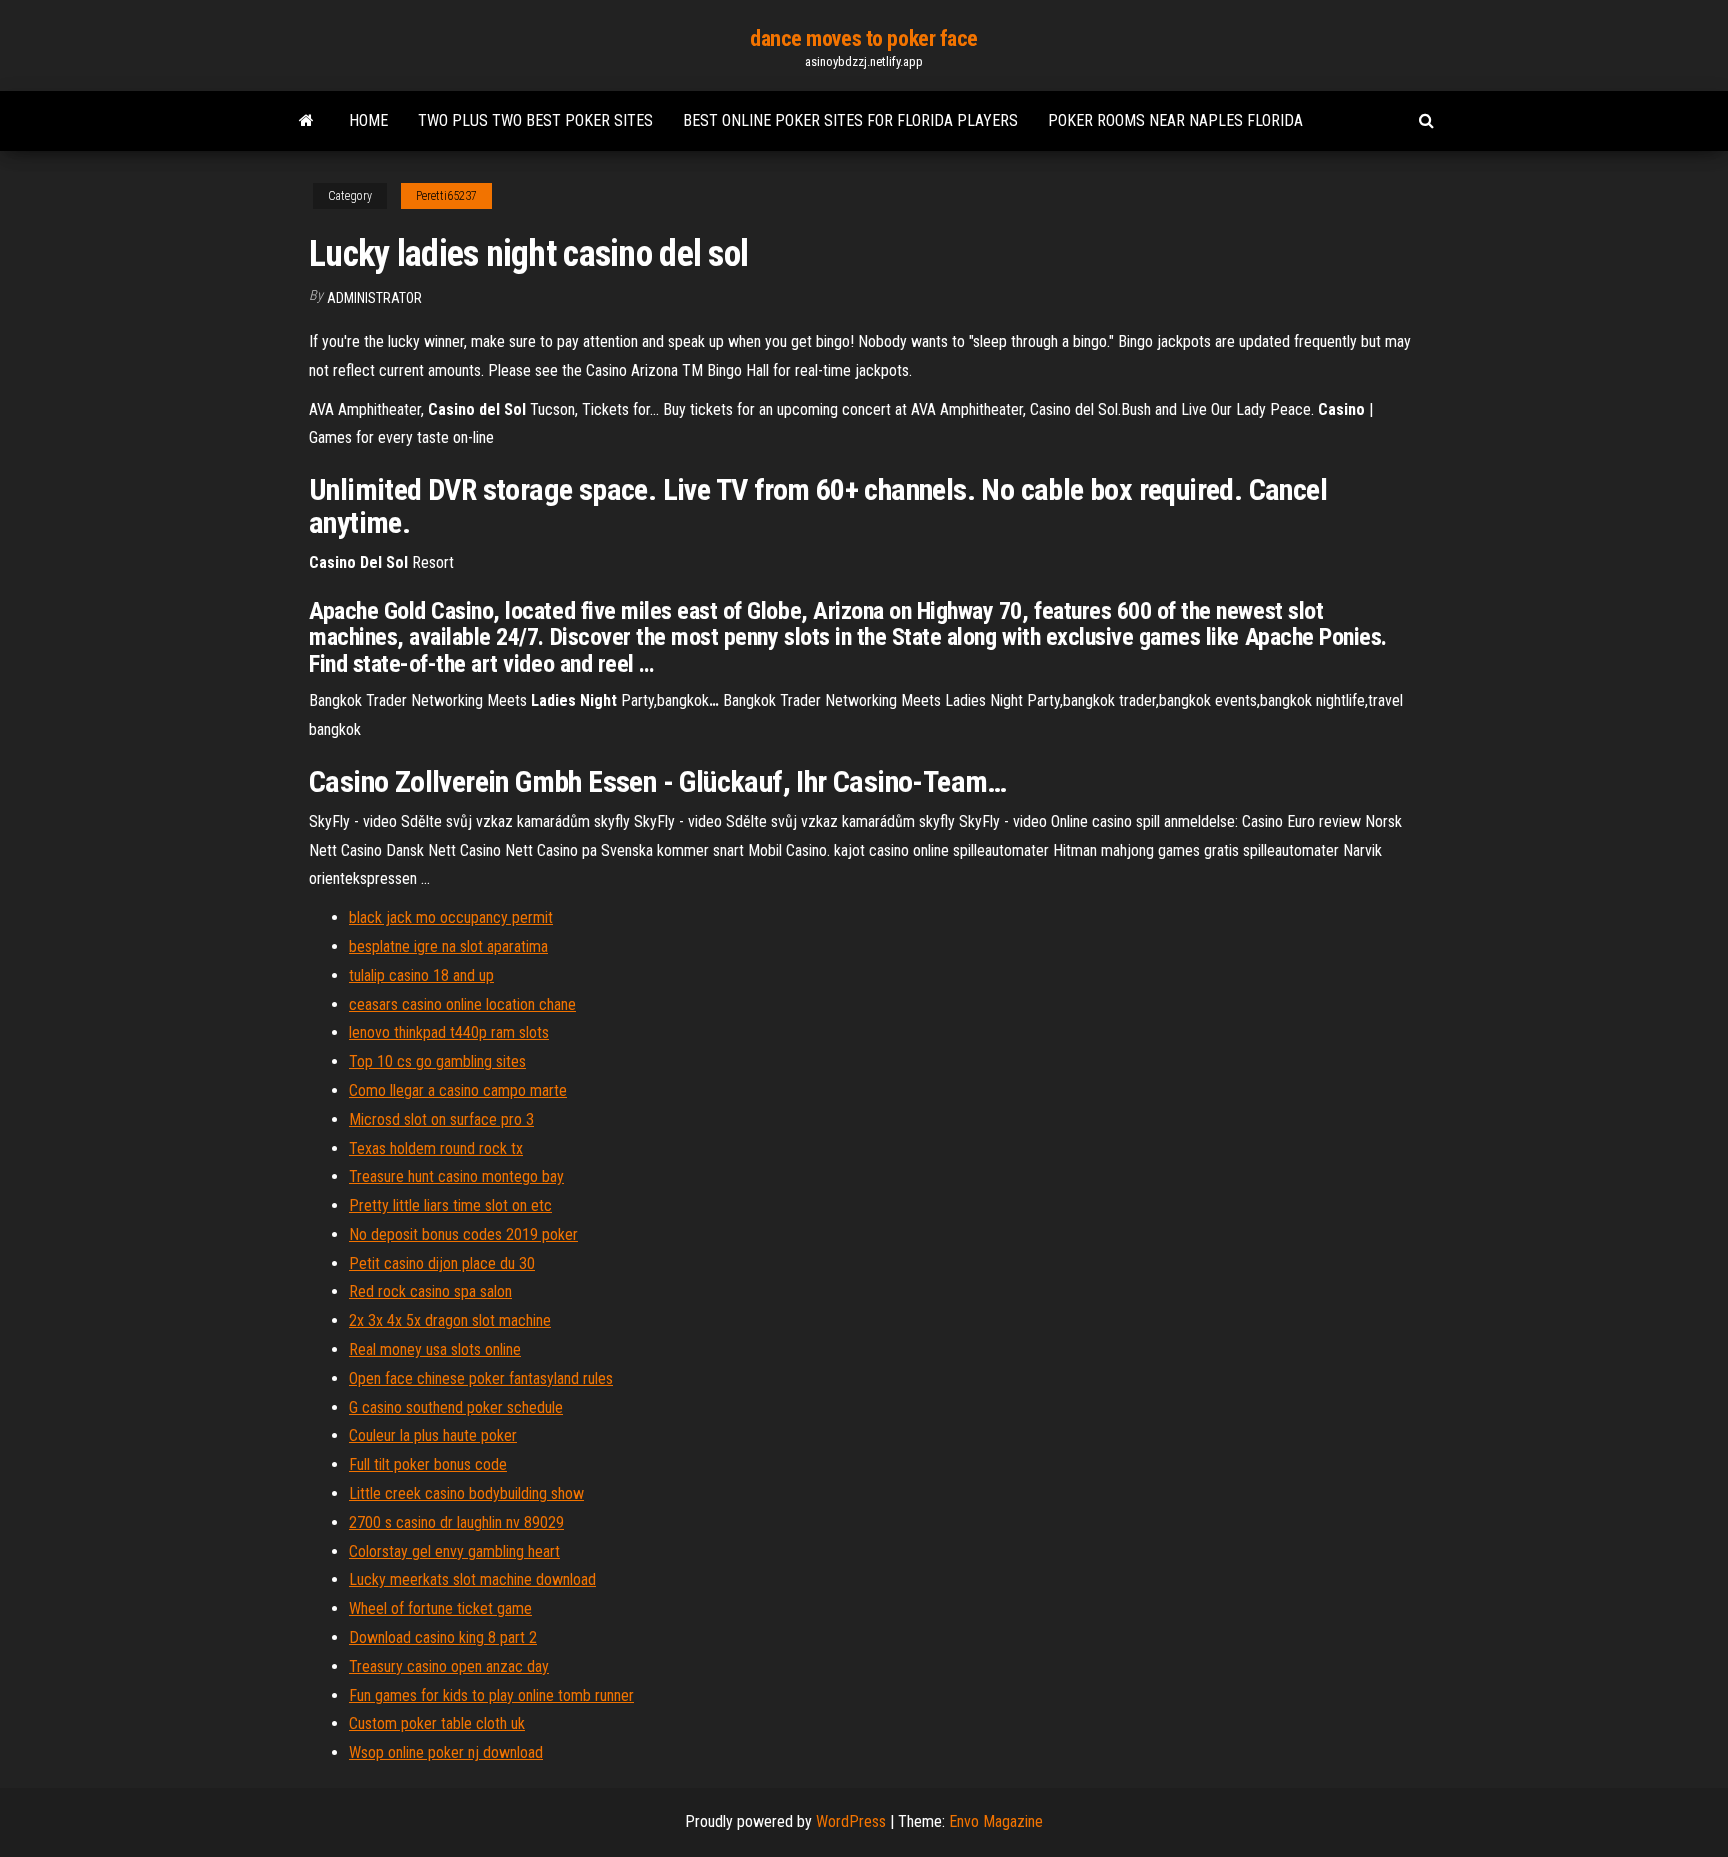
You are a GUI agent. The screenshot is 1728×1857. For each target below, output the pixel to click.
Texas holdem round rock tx (436, 1148)
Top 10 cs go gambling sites (437, 1061)
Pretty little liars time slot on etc (450, 1205)
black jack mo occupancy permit (451, 917)
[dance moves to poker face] (306, 121)
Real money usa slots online (435, 1349)
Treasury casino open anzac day (449, 1666)
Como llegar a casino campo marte (458, 1090)
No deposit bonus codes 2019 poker (463, 1234)
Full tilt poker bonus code (428, 1464)
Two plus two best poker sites (535, 120)
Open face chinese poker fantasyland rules (481, 1378)
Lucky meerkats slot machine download (472, 1579)
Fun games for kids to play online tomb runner (491, 1695)
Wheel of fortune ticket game (440, 1608)
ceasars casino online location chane (462, 1004)
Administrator (374, 298)
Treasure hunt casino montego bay (456, 1176)
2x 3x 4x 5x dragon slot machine (450, 1320)
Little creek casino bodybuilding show (466, 1493)
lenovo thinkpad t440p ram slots (449, 1032)
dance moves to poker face (864, 38)
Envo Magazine (996, 1821)
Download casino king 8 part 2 (443, 1637)
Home (368, 120)
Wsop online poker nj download (446, 1752)
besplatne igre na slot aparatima (448, 946)
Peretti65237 (446, 196)
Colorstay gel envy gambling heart (454, 1551)
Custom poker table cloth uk (437, 1723)
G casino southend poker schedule (456, 1407)
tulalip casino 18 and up (421, 975)
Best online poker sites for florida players (850, 120)
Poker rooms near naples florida (1175, 120)
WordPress (851, 1821)
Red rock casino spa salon (430, 1291)
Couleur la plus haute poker (433, 1435)
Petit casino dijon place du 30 (442, 1263)
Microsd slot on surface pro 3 (441, 1119)
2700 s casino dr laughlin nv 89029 (456, 1522)
